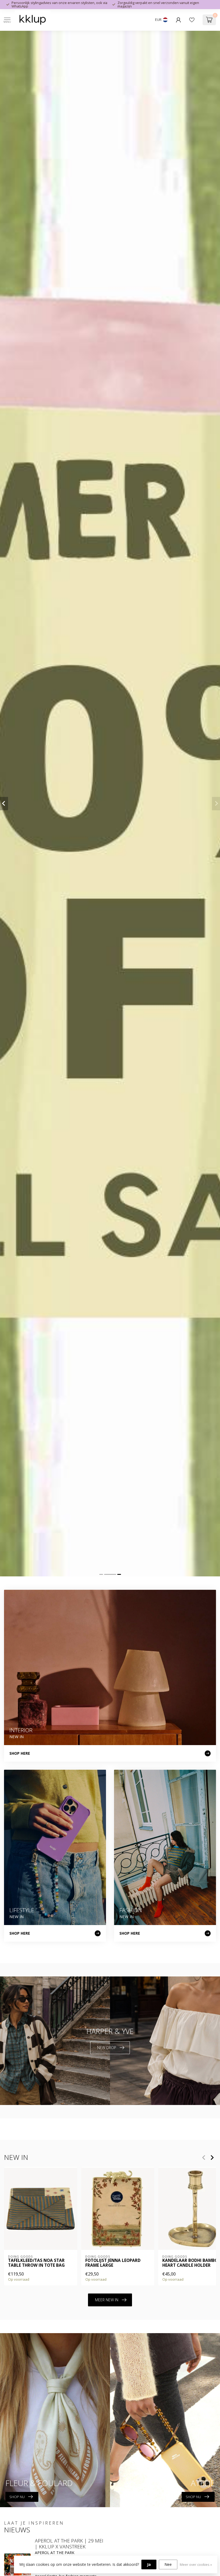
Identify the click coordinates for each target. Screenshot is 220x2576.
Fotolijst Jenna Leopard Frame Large (113, 2263)
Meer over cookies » (196, 2565)
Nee (168, 2564)
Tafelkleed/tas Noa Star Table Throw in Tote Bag (36, 2263)
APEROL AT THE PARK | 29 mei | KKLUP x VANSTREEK (69, 2544)
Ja (149, 2564)
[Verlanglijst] (192, 20)
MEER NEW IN (107, 2300)
